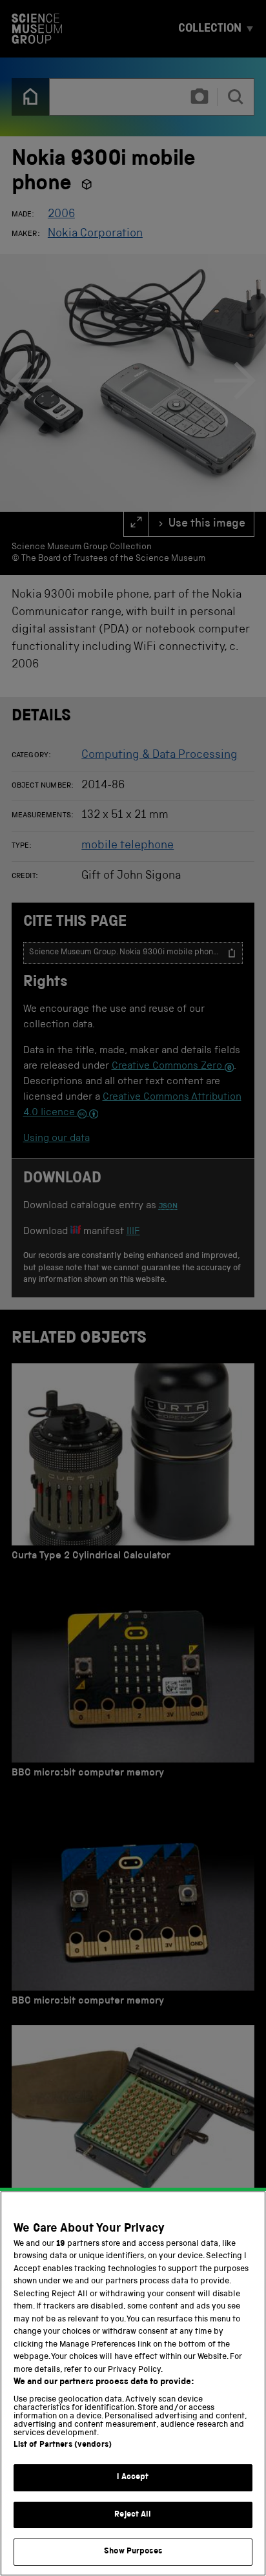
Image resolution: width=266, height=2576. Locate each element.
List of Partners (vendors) (63, 2445)
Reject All (133, 2515)
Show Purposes (133, 2552)
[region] (133, 2383)
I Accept (133, 2477)
